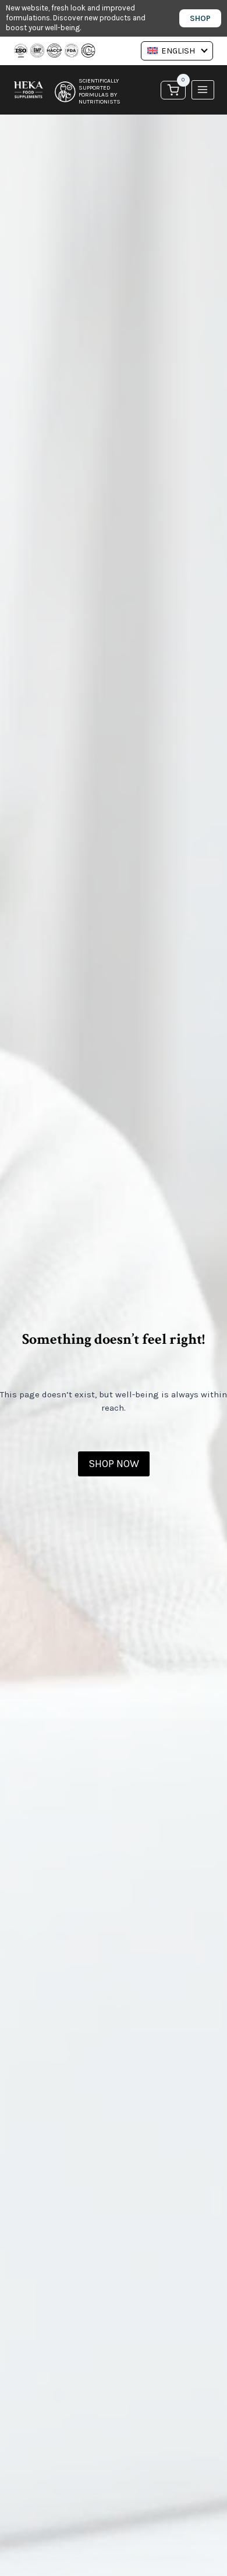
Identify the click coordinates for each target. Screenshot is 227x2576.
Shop (200, 18)
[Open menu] (203, 90)
